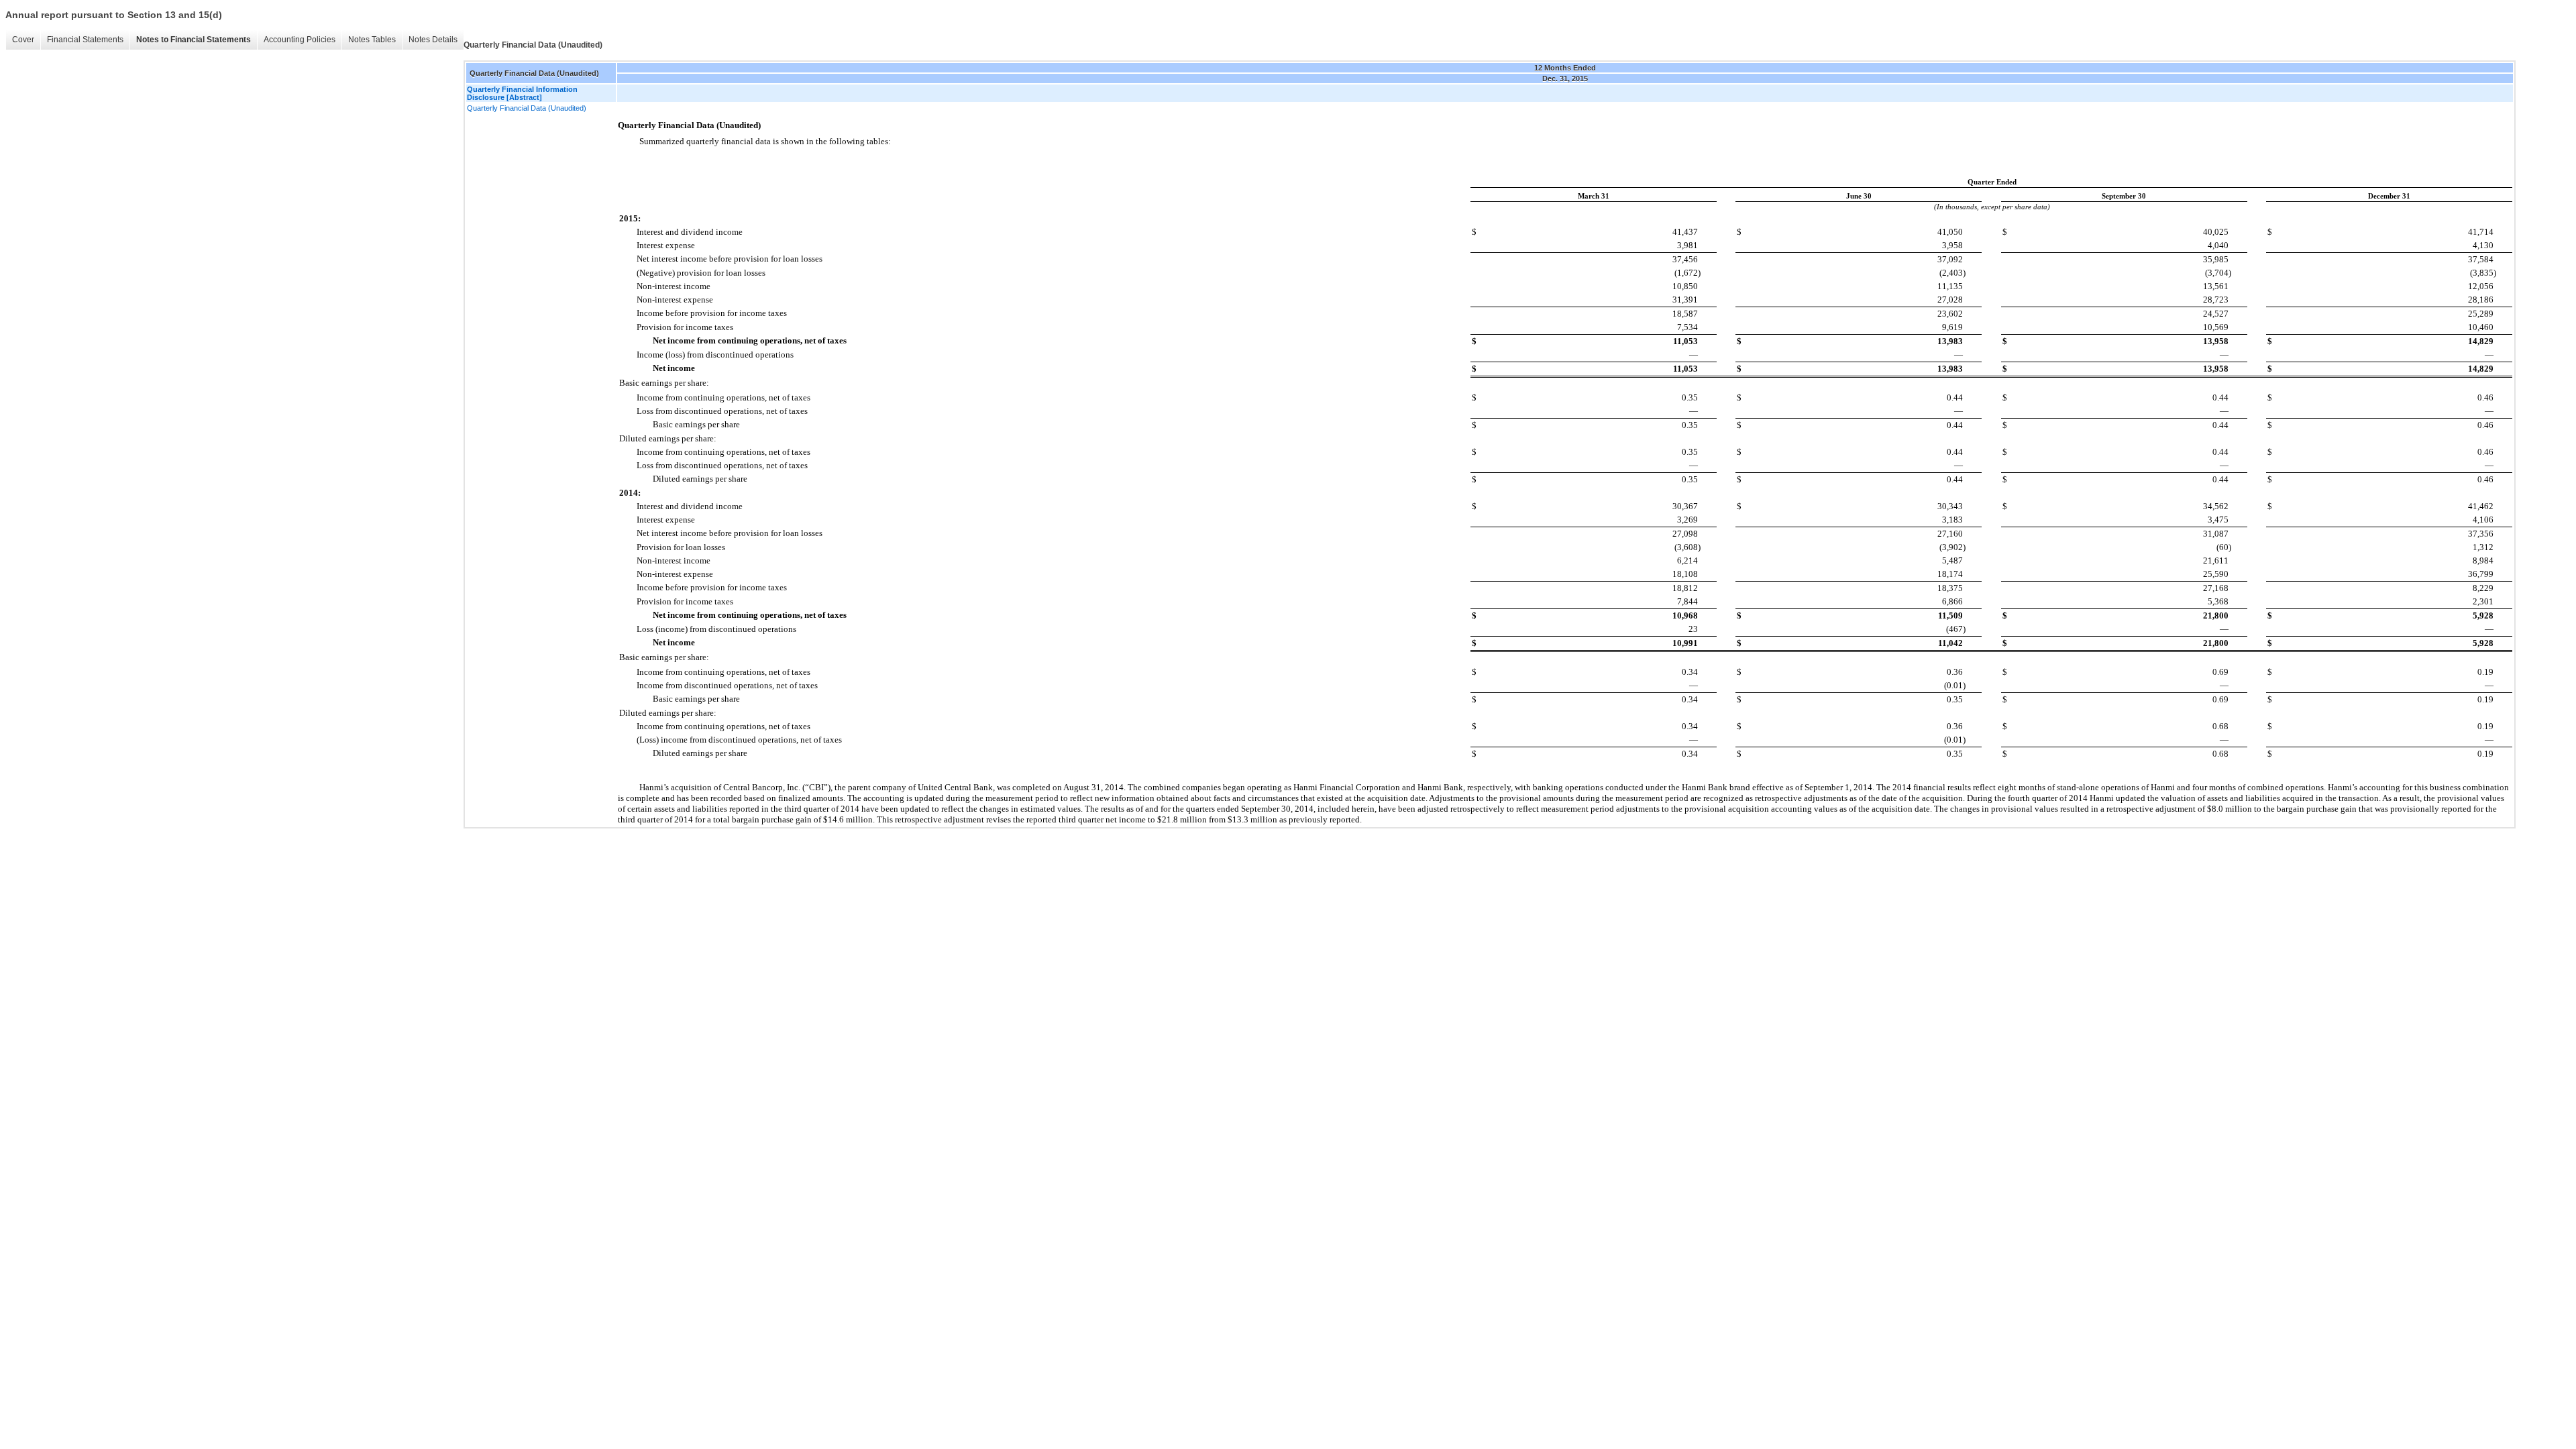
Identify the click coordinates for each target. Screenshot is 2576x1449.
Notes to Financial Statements (194, 40)
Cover (23, 40)
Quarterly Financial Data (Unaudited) (527, 108)
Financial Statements (85, 40)
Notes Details (433, 40)
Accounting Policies (300, 40)
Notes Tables (372, 40)
